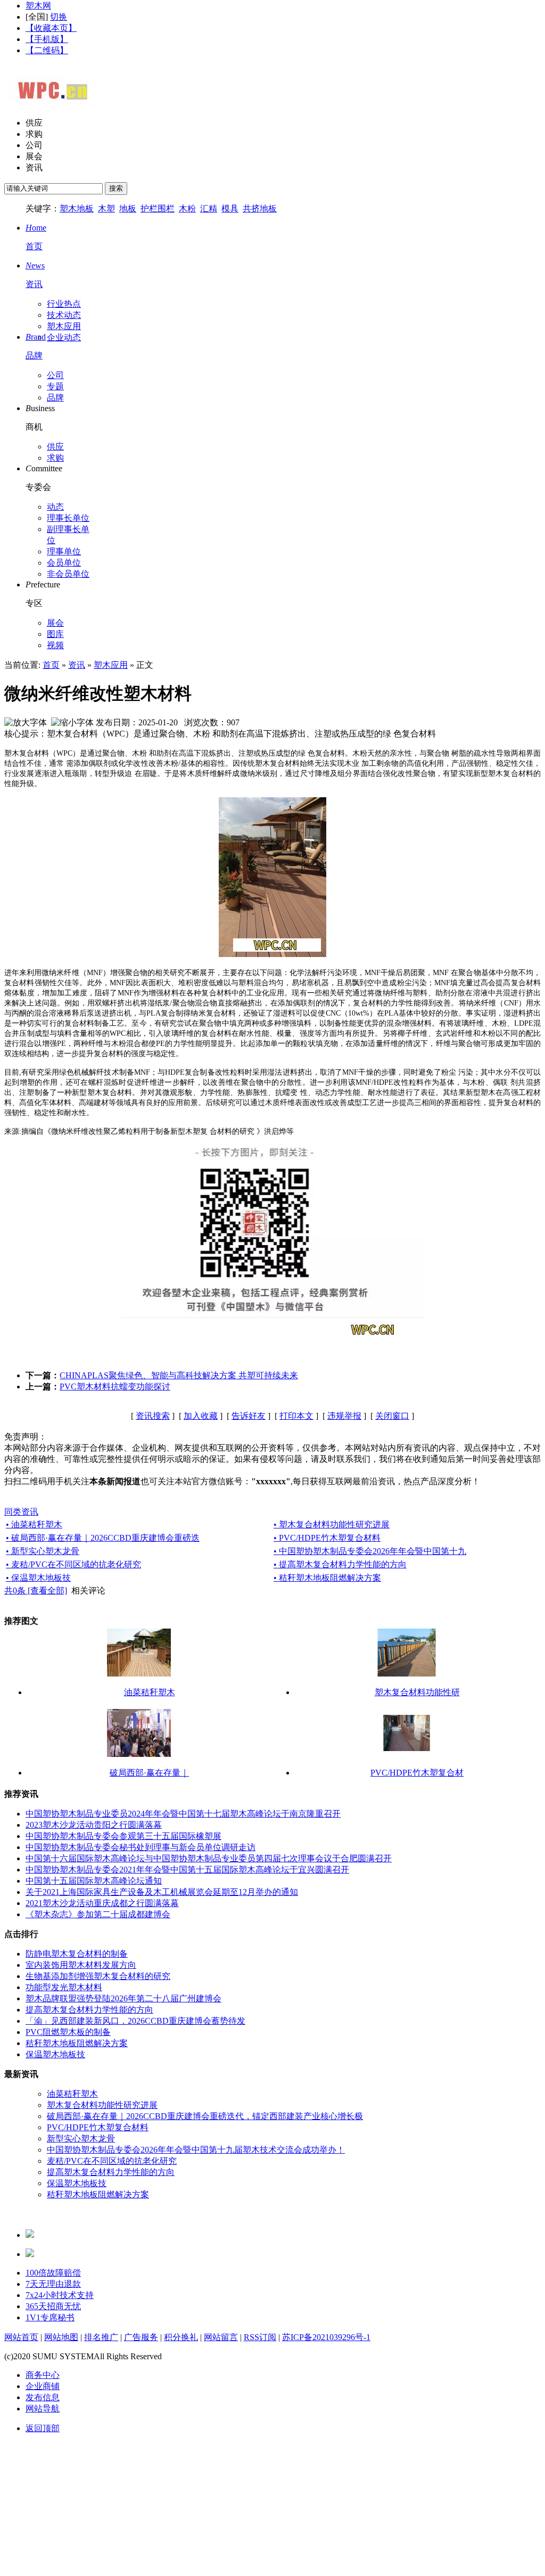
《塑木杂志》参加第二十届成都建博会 (98, 1914)
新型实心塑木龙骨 (81, 2139)
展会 (34, 156)
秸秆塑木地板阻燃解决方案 (77, 2043)
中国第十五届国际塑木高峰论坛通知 (94, 1881)
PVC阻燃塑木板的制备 (68, 2032)
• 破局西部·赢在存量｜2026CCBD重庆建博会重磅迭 (103, 1538)
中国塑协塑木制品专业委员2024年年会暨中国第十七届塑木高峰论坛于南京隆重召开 (183, 1814)
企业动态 (64, 337)
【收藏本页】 (51, 28)
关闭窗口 (392, 1416)
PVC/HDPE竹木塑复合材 (417, 1773)
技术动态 (64, 315)
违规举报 (344, 1416)
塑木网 (38, 6)
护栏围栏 (158, 208)
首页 (51, 665)
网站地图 (61, 2337)
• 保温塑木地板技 (38, 1578)
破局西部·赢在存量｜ (149, 1773)
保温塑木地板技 (55, 2054)
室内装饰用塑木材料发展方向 (81, 1965)
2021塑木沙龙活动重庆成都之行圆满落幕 (102, 1903)
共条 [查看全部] (36, 1590)
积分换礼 (181, 2337)
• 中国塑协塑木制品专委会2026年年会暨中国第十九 (370, 1551)
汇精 (209, 208)
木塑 (106, 208)
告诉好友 (249, 1416)
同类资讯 (21, 1512)
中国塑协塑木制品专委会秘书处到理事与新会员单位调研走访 (141, 1847)
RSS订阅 (260, 2337)
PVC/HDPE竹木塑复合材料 (98, 2127)
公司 (34, 145)
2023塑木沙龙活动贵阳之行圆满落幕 (94, 1825)
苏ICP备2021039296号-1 (326, 2337)
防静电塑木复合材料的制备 (77, 1954)
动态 (55, 507)
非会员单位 (68, 574)
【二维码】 (47, 50)
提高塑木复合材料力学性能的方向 (89, 2010)
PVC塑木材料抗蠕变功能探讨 (115, 1387)
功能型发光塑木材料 (64, 1987)
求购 (34, 134)
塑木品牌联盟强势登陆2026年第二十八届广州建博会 (123, 1998)
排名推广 (101, 2337)
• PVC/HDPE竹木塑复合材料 (327, 1538)
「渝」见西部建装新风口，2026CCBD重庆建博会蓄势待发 (135, 2021)
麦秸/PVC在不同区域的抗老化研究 (112, 2161)
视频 (55, 645)
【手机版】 (47, 39)
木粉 (187, 208)
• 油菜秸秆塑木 (34, 1524)
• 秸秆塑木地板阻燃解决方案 (327, 1578)
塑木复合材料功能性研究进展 (102, 2105)
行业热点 (64, 304)
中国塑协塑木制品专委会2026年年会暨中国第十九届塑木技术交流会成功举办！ (196, 2150)
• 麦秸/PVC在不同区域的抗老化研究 (73, 1564)
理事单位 (64, 551)
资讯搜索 (153, 1416)
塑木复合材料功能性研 (417, 1692)
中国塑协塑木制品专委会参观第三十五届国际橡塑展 (123, 1836)
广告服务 (141, 2337)
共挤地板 (260, 208)
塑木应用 (64, 326)
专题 (55, 386)
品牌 (55, 398)
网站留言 (221, 2337)
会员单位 (64, 563)
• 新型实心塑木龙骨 (43, 1551)
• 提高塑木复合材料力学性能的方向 (340, 1564)
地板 (128, 208)
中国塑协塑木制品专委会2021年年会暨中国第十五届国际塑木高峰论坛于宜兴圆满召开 (187, 1870)
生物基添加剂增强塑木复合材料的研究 (98, 1976)
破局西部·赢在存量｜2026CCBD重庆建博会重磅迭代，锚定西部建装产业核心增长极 (205, 2116)
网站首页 (21, 2337)
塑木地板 (77, 208)
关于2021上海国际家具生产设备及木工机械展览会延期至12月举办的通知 (162, 1892)
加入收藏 (201, 1416)
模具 (230, 208)
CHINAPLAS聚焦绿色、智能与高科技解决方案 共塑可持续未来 (179, 1375)
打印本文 (296, 1416)
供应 (34, 123)
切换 (59, 17)
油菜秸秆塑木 (150, 1692)
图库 (55, 634)
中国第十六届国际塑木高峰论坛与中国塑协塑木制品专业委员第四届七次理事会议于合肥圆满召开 (209, 1858)
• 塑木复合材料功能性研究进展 (332, 1524)
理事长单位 (68, 518)
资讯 (34, 167)
